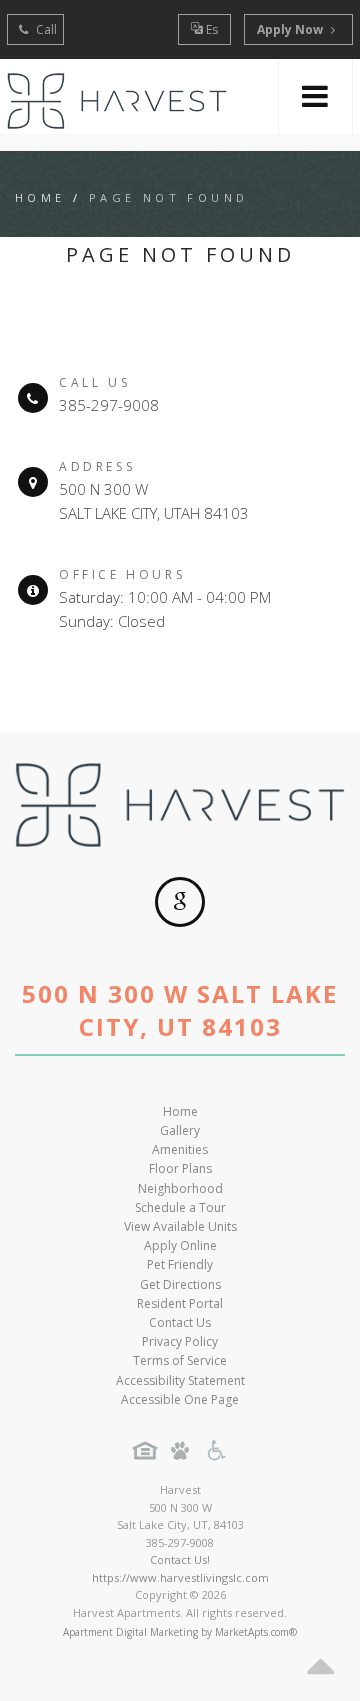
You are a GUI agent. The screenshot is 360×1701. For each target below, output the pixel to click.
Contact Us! (180, 1559)
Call (45, 29)
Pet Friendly (180, 1264)
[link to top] (320, 1661)
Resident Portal (180, 1303)
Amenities (180, 1149)
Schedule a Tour (180, 1207)
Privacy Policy (180, 1341)
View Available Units (180, 1226)
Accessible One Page (180, 1399)
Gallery (180, 1130)
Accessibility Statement (180, 1380)
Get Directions (180, 1284)
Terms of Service (180, 1360)
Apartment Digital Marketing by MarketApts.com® (180, 1632)
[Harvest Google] (180, 902)
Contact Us (180, 1322)
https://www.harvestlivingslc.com (180, 1577)
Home (40, 197)
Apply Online (180, 1245)
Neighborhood (180, 1188)
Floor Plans (180, 1168)
